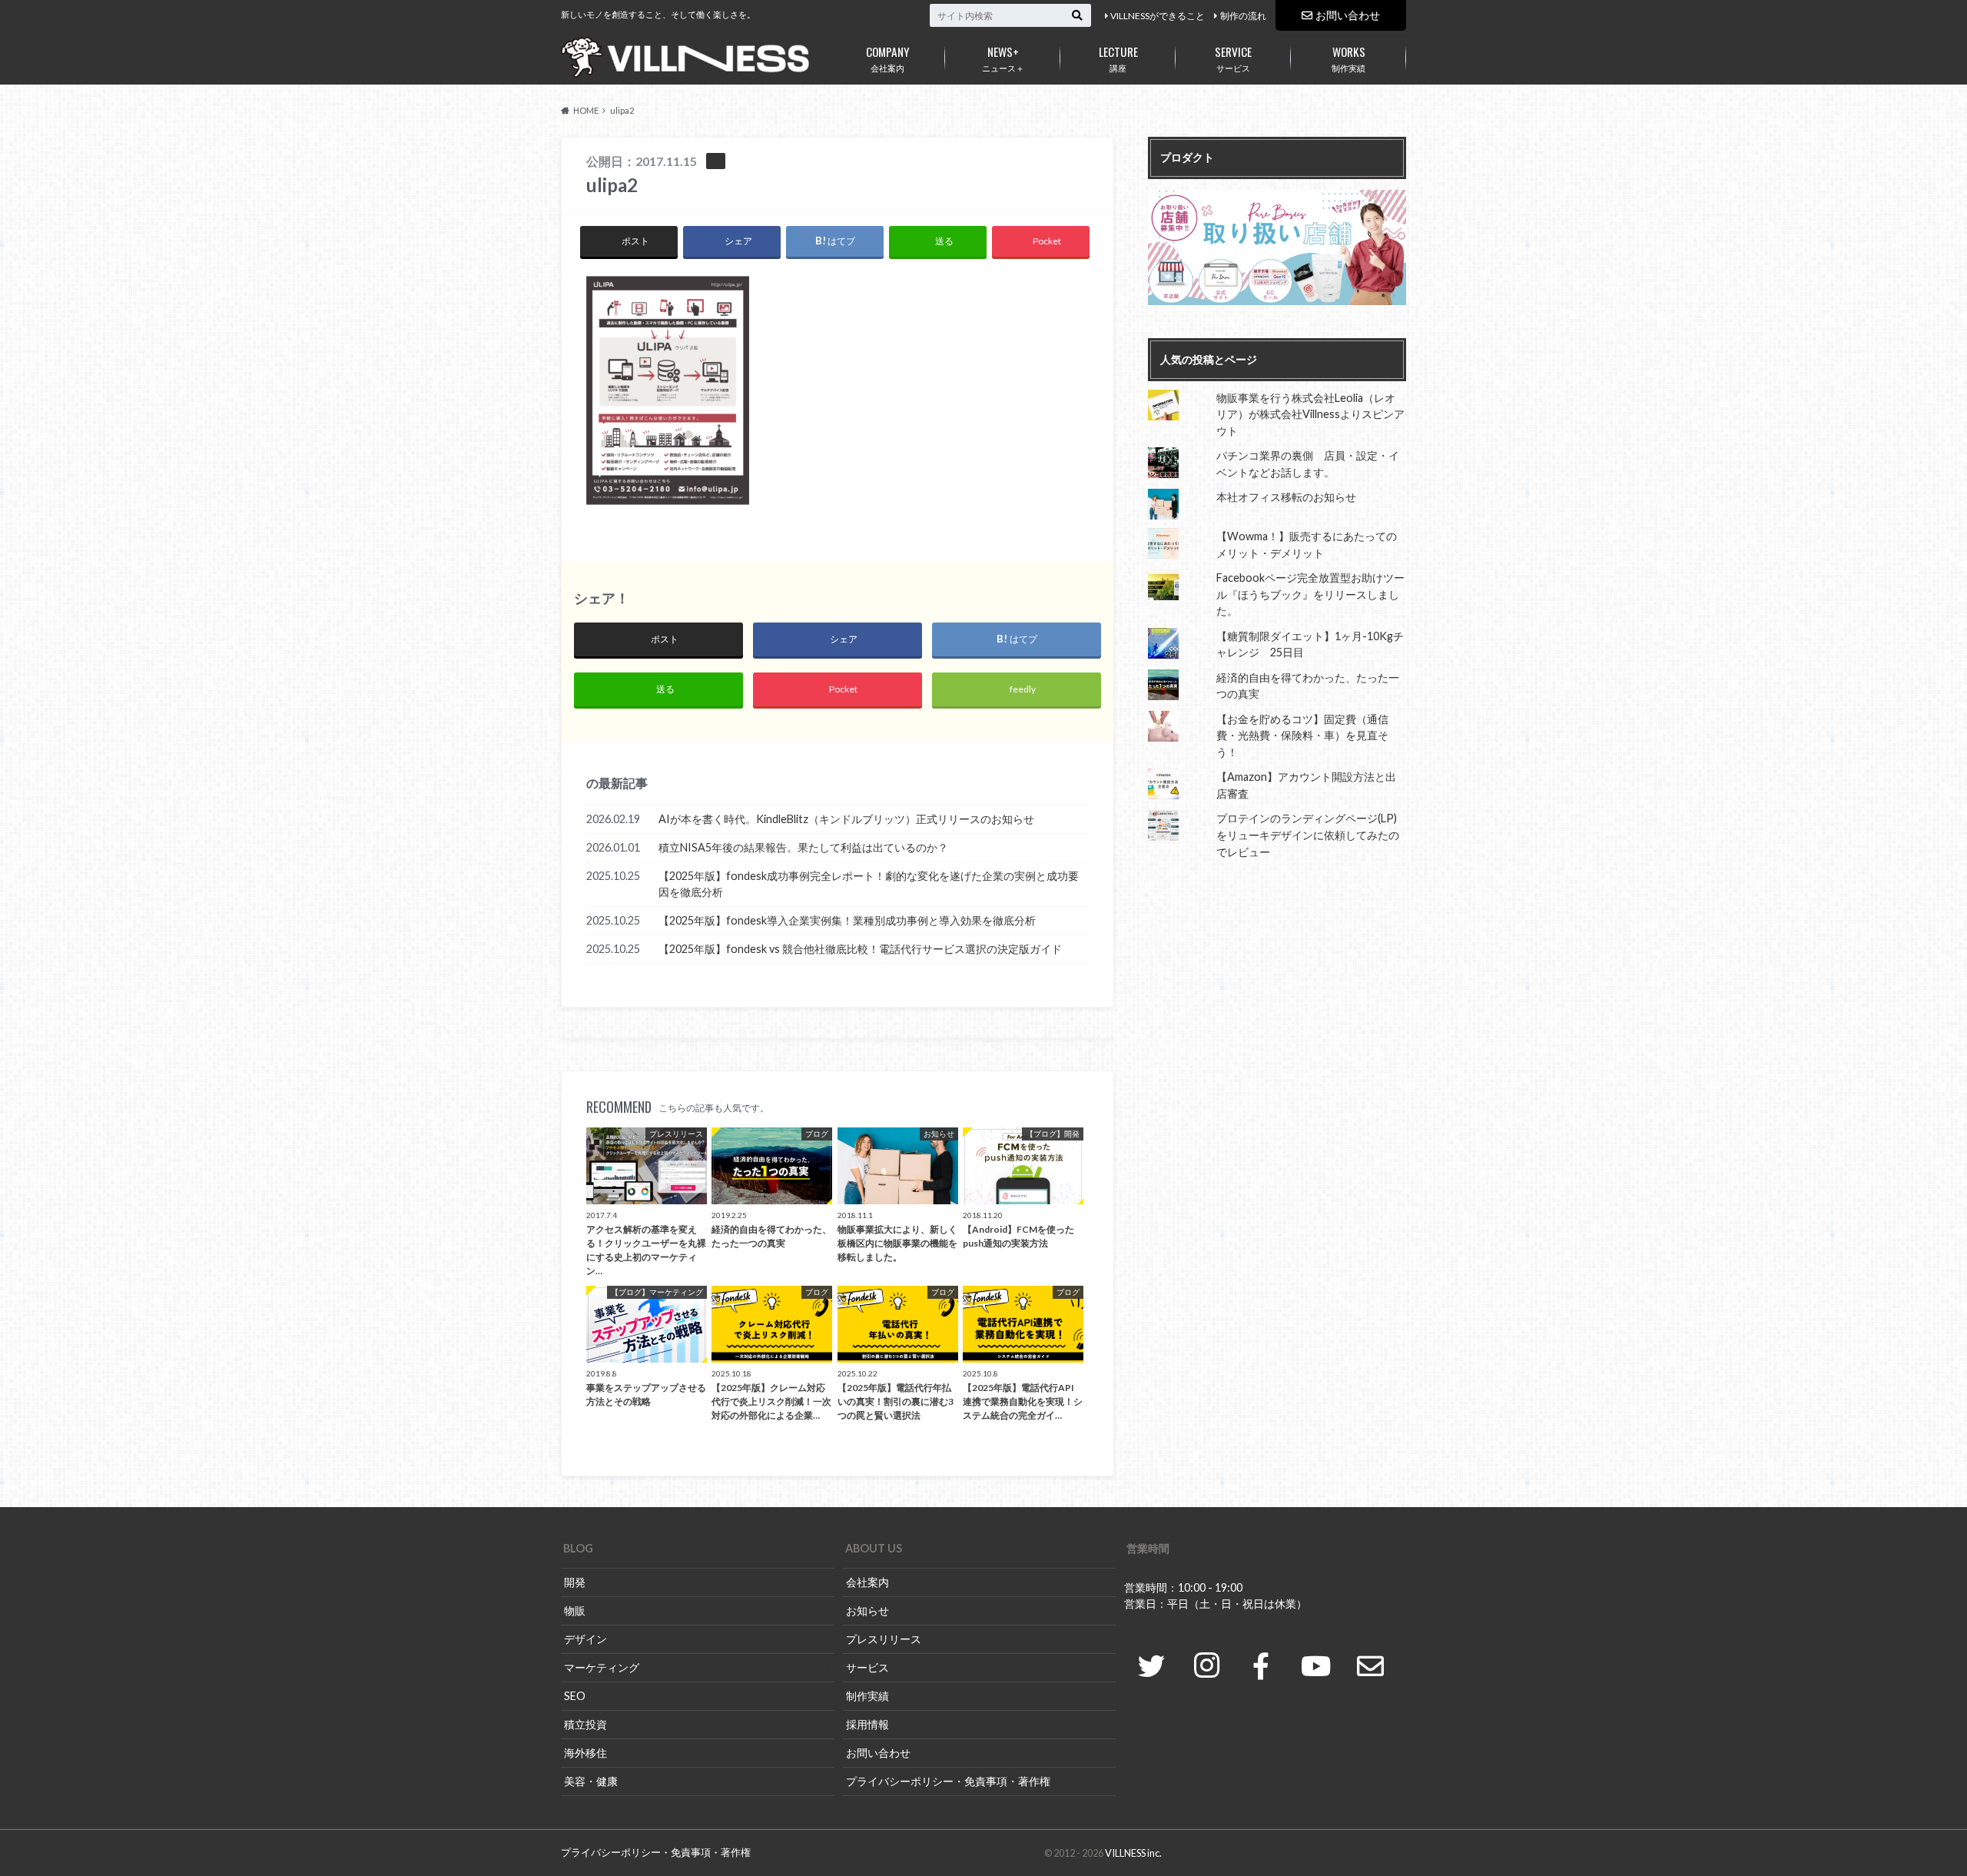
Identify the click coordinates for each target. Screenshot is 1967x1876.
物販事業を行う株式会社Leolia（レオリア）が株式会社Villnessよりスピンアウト (1310, 414)
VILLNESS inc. (1133, 1853)
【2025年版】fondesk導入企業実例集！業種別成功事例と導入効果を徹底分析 (847, 920)
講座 (1118, 58)
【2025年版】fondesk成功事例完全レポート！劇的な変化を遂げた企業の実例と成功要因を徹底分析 (869, 884)
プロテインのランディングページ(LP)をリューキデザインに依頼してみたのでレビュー (1308, 835)
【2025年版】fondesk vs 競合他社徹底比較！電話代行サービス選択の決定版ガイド (860, 949)
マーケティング (602, 1667)
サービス (1233, 58)
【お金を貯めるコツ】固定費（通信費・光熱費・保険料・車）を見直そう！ (1302, 735)
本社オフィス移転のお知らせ (1286, 497)
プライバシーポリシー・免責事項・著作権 (948, 1781)
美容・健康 (591, 1781)
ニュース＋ (1003, 58)
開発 (575, 1582)
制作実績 (1348, 58)
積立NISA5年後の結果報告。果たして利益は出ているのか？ (803, 847)
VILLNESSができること (1158, 16)
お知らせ (867, 1610)
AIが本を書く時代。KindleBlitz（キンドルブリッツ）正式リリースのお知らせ (846, 819)
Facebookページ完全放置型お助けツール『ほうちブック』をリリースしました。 (1310, 594)
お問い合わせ (1348, 15)
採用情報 (867, 1724)
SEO (575, 1696)
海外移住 (585, 1753)
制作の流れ (1243, 16)
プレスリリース (884, 1639)
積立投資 (585, 1724)
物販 (575, 1610)
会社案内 (888, 58)
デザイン (585, 1639)
